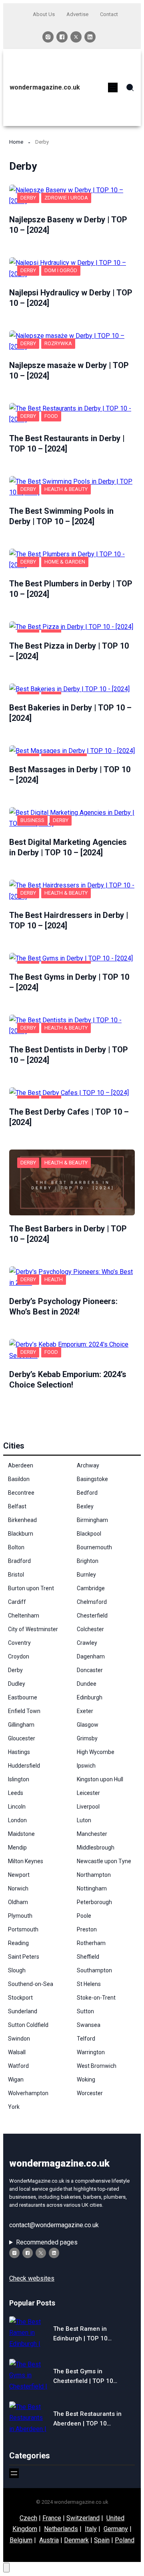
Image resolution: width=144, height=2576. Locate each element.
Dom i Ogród (61, 270)
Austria (49, 2540)
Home (16, 142)
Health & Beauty (66, 489)
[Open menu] (113, 87)
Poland (125, 2540)
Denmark (76, 2540)
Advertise (77, 14)
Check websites (32, 2278)
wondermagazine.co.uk (45, 87)
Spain (102, 2540)
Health (54, 1279)
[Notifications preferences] (6, 2568)
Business (32, 820)
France (52, 2518)
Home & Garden (65, 562)
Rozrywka (58, 343)
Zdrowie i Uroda (66, 198)
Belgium (21, 2540)
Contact (109, 14)
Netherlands (61, 2529)
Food (51, 416)
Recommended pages (47, 2242)
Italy (91, 2529)
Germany (116, 2529)
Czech (28, 2518)
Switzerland (83, 2518)
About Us (44, 14)
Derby (28, 198)
